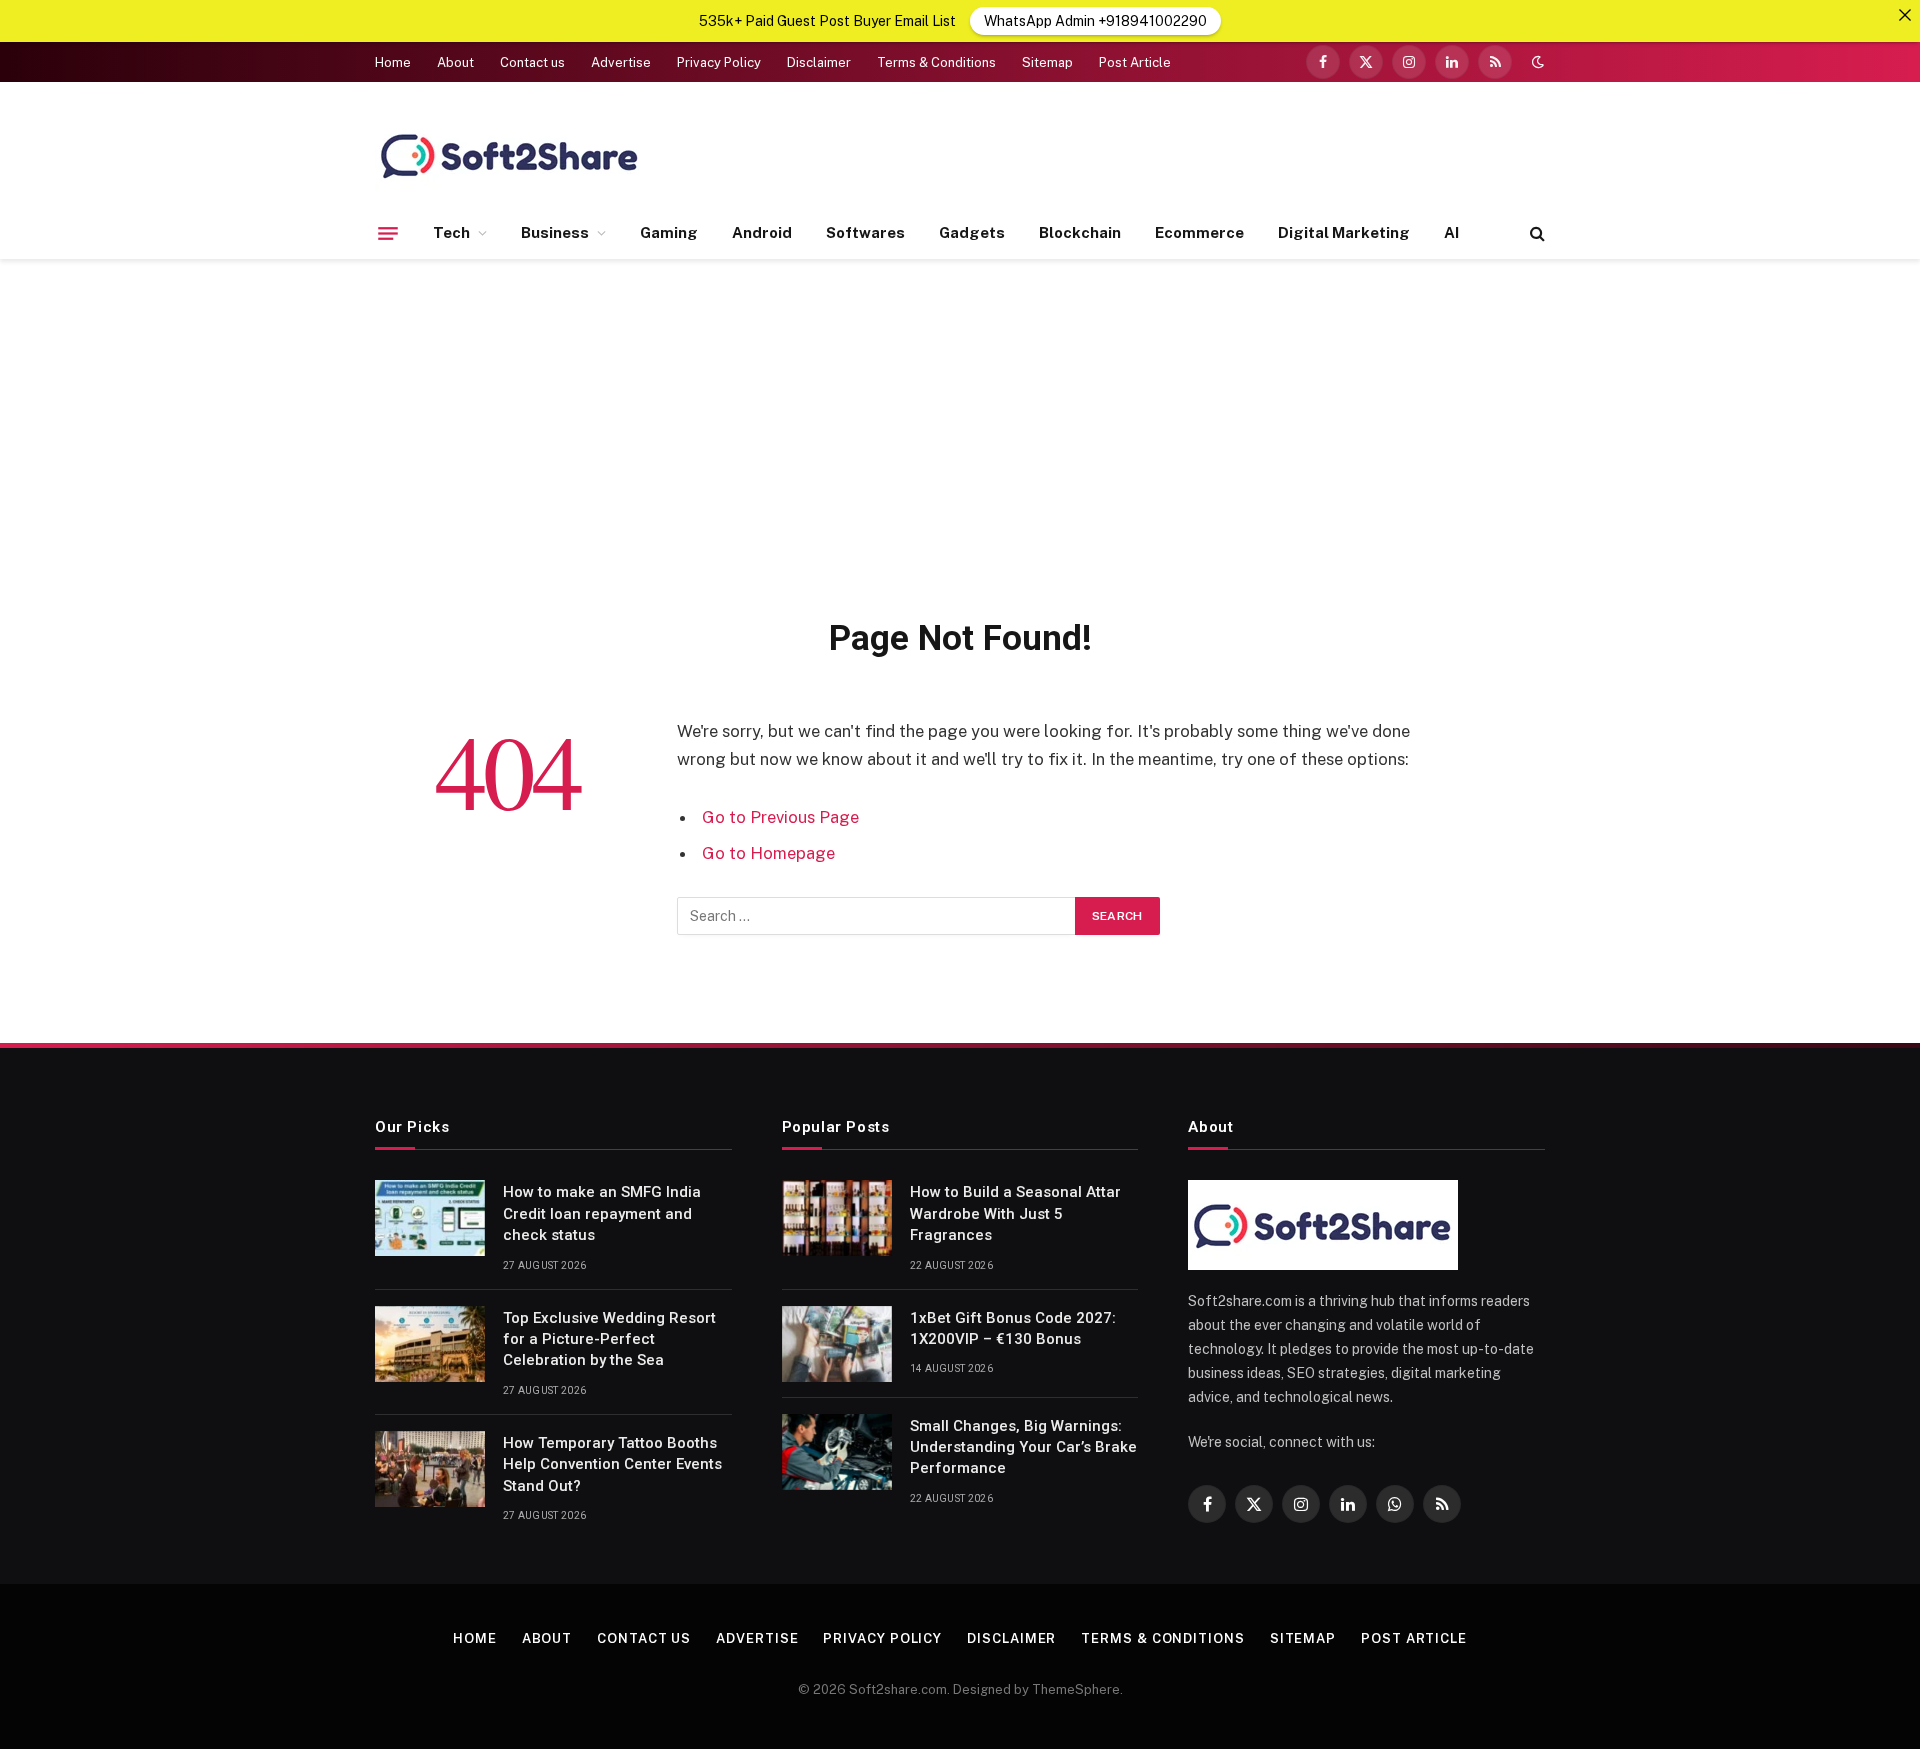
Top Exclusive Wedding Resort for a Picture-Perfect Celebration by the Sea (609, 1339)
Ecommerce (1199, 232)
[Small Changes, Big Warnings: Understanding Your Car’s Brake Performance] (837, 1452)
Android (762, 232)
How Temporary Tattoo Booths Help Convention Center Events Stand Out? (612, 1464)
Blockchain (1080, 232)
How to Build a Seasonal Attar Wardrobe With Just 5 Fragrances (1015, 1213)
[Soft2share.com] (510, 155)
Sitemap (1047, 62)
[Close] (1905, 15)
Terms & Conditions (936, 62)
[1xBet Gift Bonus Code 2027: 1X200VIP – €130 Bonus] (837, 1344)
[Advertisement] (960, 434)
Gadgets (972, 232)
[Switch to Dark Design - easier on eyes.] (1536, 62)
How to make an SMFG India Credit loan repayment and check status (602, 1213)
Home (393, 62)
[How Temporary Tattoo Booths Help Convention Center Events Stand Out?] (430, 1469)
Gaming (669, 232)
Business (555, 232)
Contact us (532, 62)
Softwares (865, 232)
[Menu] (388, 233)
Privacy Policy (719, 62)
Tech (451, 232)
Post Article (1135, 62)
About (455, 62)
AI (1451, 232)
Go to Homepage (768, 853)
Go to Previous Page (780, 817)
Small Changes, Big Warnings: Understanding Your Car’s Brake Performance (1023, 1447)
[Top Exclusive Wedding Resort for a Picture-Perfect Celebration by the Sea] (430, 1344)
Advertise (621, 62)
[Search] (1535, 233)
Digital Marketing (1344, 232)
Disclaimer (819, 62)
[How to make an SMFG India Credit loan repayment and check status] (430, 1218)
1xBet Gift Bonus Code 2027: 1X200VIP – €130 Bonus (1013, 1328)
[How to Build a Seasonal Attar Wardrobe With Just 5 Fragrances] (837, 1218)
